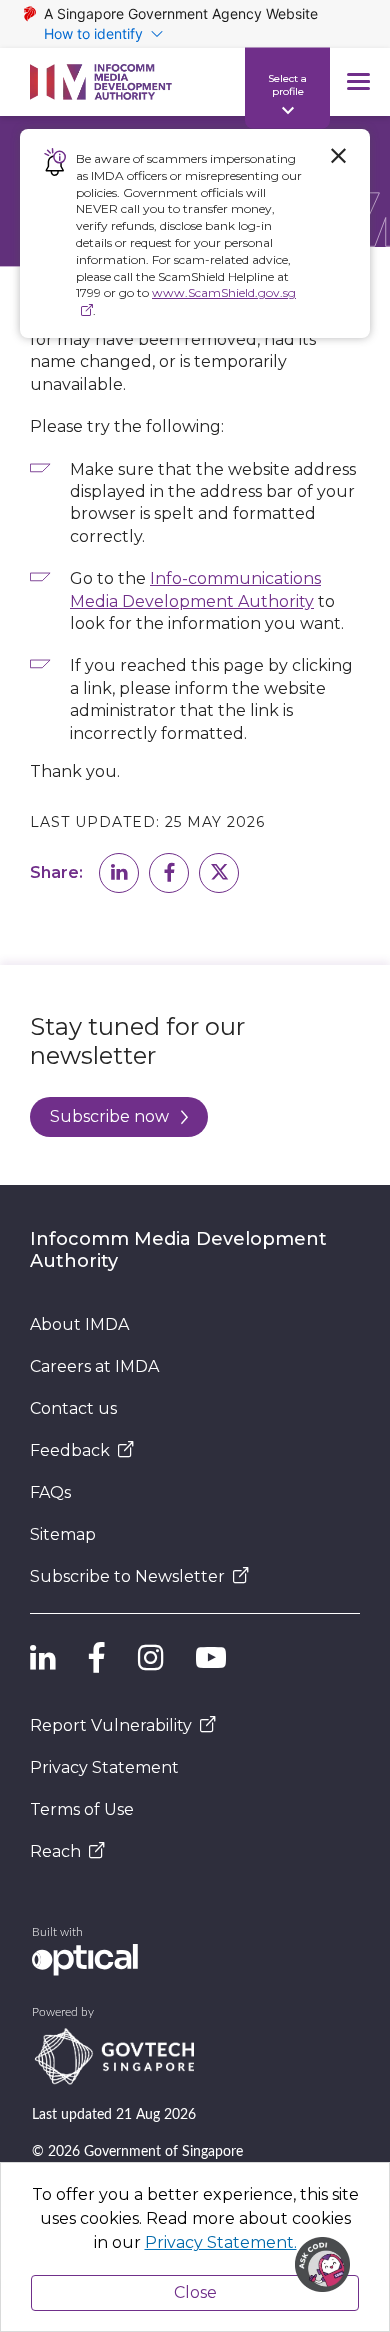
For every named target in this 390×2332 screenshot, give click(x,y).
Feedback (70, 1450)
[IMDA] (101, 82)
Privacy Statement (104, 1767)
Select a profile (287, 84)
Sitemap (63, 1534)
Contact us (73, 1408)
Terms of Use (82, 1809)
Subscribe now (109, 1116)
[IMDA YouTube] (211, 1658)
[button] (119, 873)
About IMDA (79, 1324)
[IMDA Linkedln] (43, 1658)
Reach (55, 1851)
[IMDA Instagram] (151, 1658)
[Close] (338, 156)
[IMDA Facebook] (97, 1658)
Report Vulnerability (111, 1725)
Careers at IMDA (94, 1366)
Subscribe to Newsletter (127, 1576)
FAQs (50, 1492)
